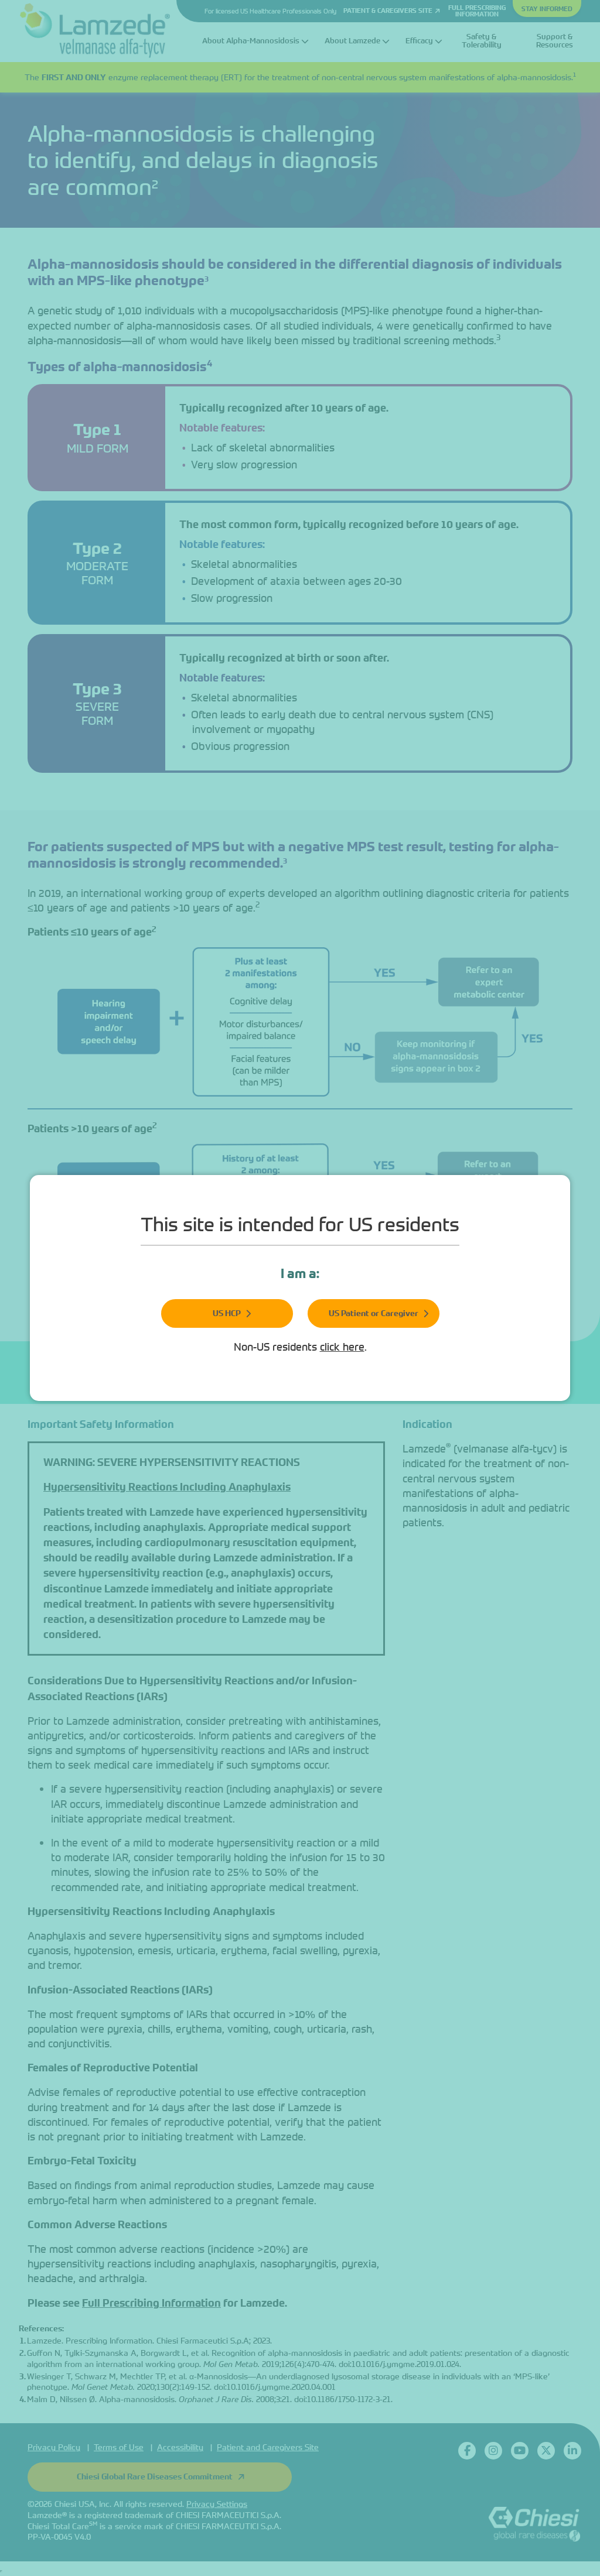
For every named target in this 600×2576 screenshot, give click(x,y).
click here (342, 1347)
